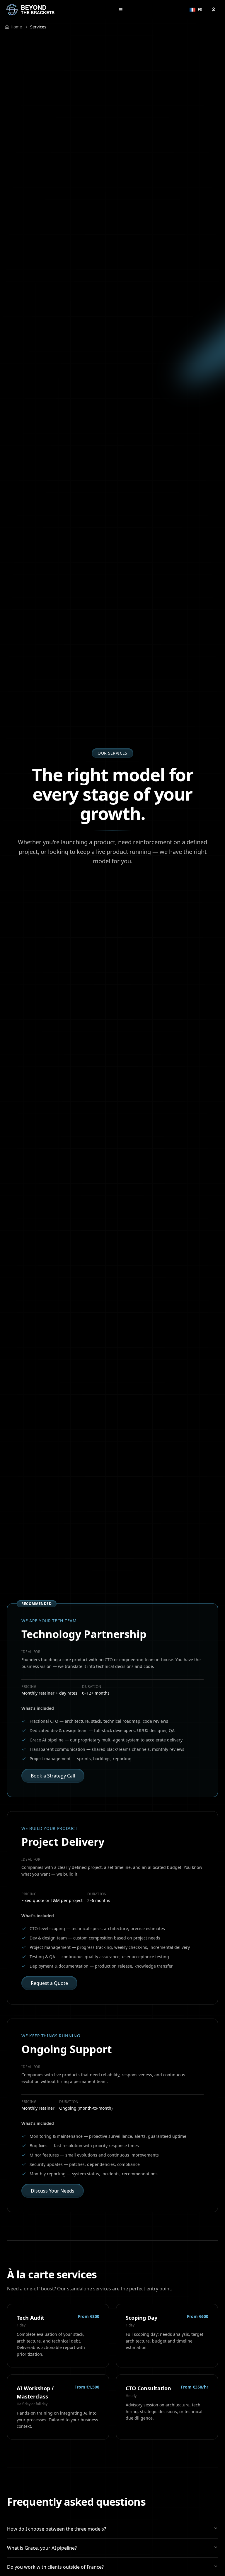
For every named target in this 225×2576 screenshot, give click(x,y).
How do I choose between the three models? (57, 2529)
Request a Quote (49, 1983)
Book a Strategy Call (53, 1776)
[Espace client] (214, 10)
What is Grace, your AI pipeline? (42, 2548)
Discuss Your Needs (53, 2191)
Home (16, 27)
